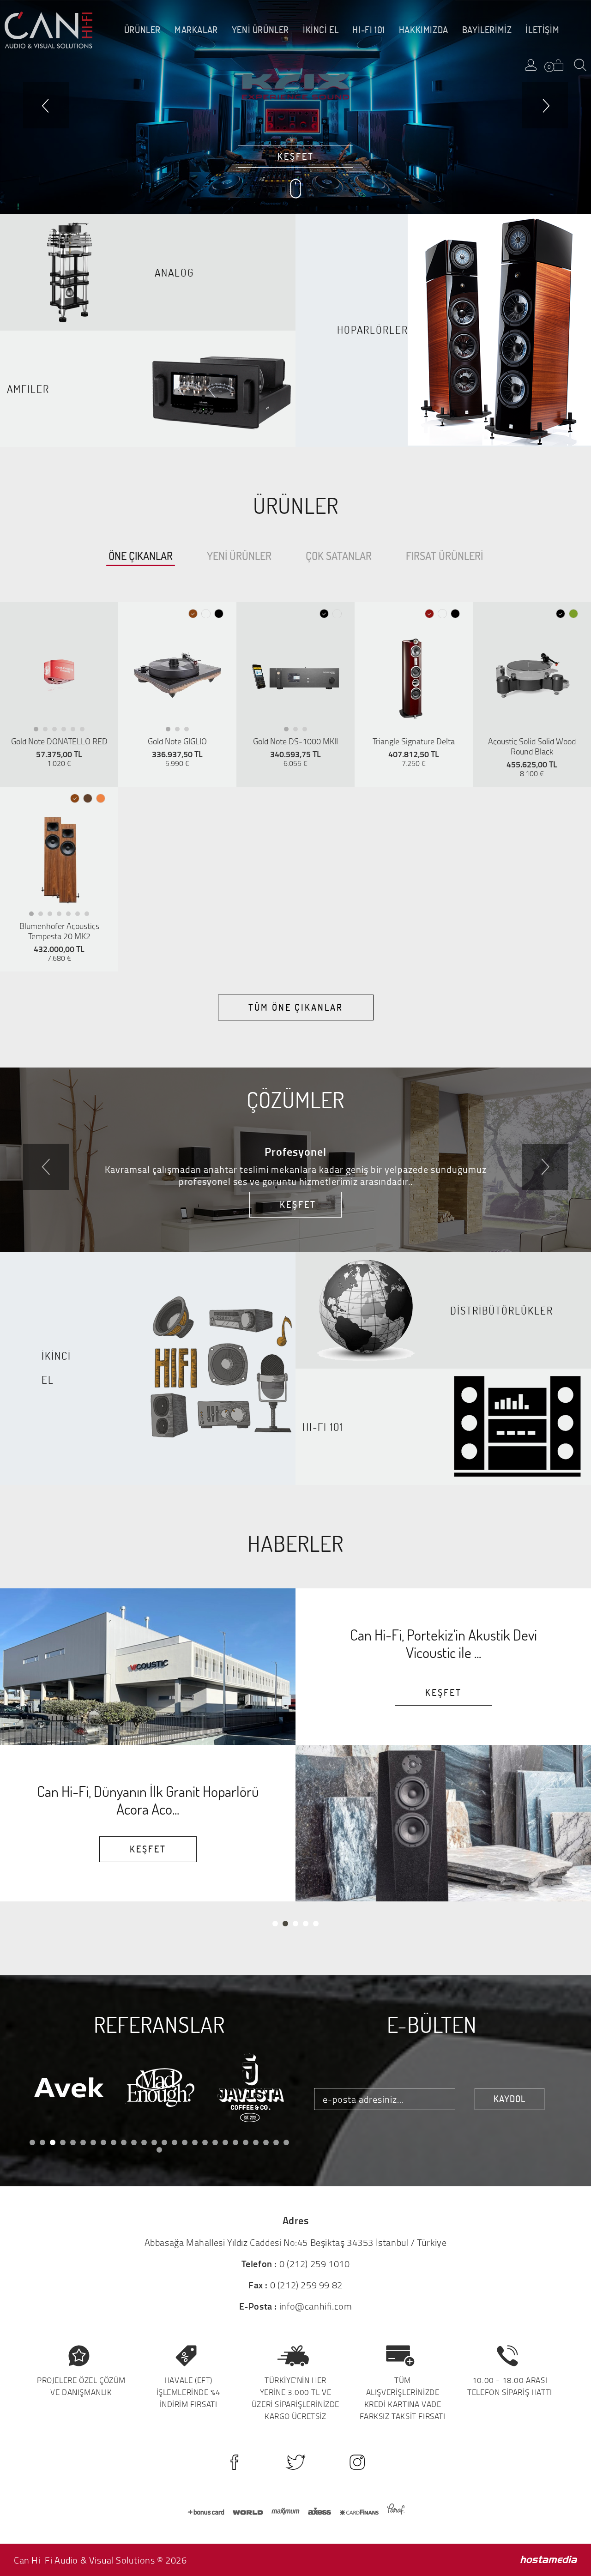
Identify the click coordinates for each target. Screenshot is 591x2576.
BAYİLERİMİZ (487, 30)
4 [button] (66, 731)
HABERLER (295, 1543)
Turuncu (101, 799)
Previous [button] (46, 1167)
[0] (558, 65)
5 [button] (75, 731)
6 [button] (85, 731)
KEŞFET (296, 156)
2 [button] (48, 731)
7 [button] (89, 916)
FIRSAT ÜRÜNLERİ (444, 556)
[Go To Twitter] (296, 2462)
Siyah (219, 614)
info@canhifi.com (316, 2306)
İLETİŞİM (542, 30)
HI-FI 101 (368, 30)
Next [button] (545, 1167)
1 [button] (39, 731)
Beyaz (206, 614)
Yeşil (574, 614)
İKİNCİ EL (321, 30)
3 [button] (57, 731)
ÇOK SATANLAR (339, 556)
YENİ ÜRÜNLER (260, 30)
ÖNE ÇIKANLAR (141, 556)
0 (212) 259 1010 (315, 2263)
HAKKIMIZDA (424, 30)
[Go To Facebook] (234, 2462)
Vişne (430, 614)
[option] (59, 676)
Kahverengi (193, 614)
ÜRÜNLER (142, 30)
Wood (88, 799)
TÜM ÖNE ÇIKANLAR (296, 1007)
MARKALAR (196, 30)
